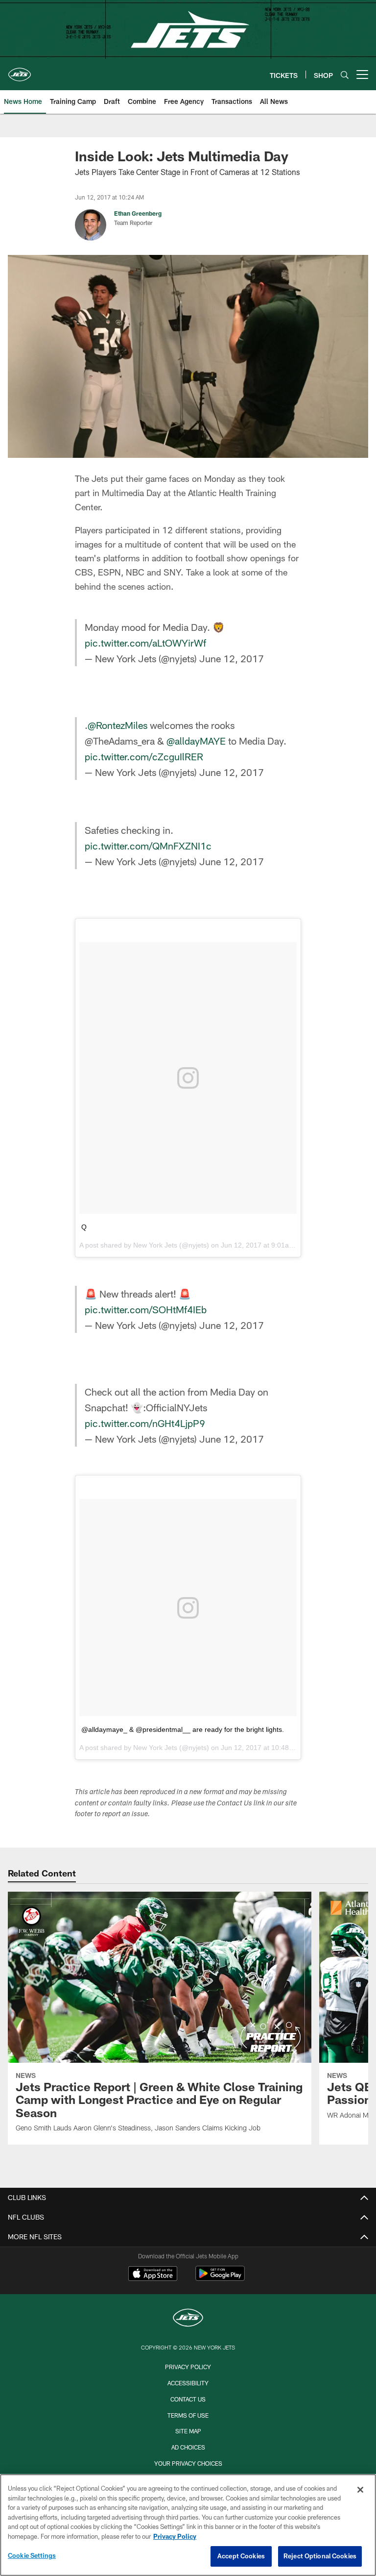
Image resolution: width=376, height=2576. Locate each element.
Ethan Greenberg (138, 213)
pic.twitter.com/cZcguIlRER (144, 756)
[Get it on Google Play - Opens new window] (220, 2278)
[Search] (345, 75)
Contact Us (188, 2399)
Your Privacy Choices (188, 2463)
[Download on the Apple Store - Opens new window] (153, 2275)
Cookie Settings (32, 2555)
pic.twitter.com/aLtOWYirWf (145, 643)
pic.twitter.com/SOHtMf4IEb (146, 1309)
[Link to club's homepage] (20, 71)
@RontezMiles (117, 725)
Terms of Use (188, 2415)
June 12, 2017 (232, 658)
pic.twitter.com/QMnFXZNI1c (148, 846)
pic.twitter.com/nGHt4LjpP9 (145, 1423)
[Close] (360, 2490)
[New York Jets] (188, 2319)
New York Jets (155, 1245)
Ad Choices (188, 2447)
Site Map (188, 2431)
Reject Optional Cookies (320, 2556)
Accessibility (188, 2383)
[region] (188, 2525)
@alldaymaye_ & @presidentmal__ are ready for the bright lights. (183, 1729)
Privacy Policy (188, 2367)
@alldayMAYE (196, 741)
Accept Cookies (241, 2556)
